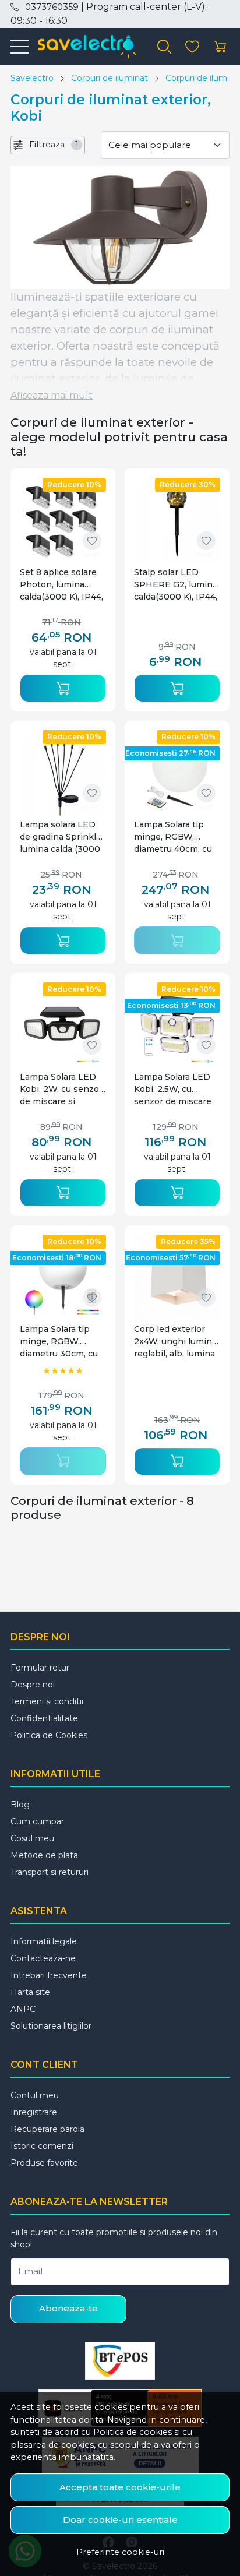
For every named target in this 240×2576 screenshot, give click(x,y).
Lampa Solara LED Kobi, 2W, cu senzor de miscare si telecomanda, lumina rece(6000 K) (63, 1089)
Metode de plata (44, 1855)
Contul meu (35, 2095)
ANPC (23, 2009)
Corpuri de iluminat (110, 78)
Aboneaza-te (68, 2308)
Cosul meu (32, 1838)
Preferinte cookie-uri (120, 2552)
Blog (20, 1805)
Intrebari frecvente (49, 1975)
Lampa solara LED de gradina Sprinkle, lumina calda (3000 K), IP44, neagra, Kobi (61, 837)
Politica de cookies (133, 2432)
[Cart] (220, 47)
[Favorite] (192, 47)
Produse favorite (44, 2163)
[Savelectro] (82, 47)
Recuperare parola (47, 2129)
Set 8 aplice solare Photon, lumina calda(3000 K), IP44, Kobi (61, 585)
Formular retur (40, 1668)
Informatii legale (44, 1941)
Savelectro (32, 78)
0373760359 (52, 7)
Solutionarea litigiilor (51, 2026)
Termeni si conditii (47, 1701)
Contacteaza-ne (43, 1958)
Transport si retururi (50, 1872)
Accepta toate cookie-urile (120, 2487)
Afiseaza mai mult (52, 395)
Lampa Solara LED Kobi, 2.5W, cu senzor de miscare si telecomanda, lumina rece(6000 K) (177, 1089)
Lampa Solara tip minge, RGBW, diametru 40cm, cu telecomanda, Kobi (173, 837)
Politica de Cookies (49, 1735)
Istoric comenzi (42, 2146)
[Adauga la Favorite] (92, 541)
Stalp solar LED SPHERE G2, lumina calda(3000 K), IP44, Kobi (176, 585)
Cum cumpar (37, 1821)
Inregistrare (34, 2112)
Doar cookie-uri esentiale (120, 2520)
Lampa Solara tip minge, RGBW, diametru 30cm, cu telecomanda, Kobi (59, 1342)
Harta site (30, 1992)
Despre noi (33, 1685)
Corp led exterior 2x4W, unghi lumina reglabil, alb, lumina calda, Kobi (175, 1342)
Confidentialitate (44, 1718)
